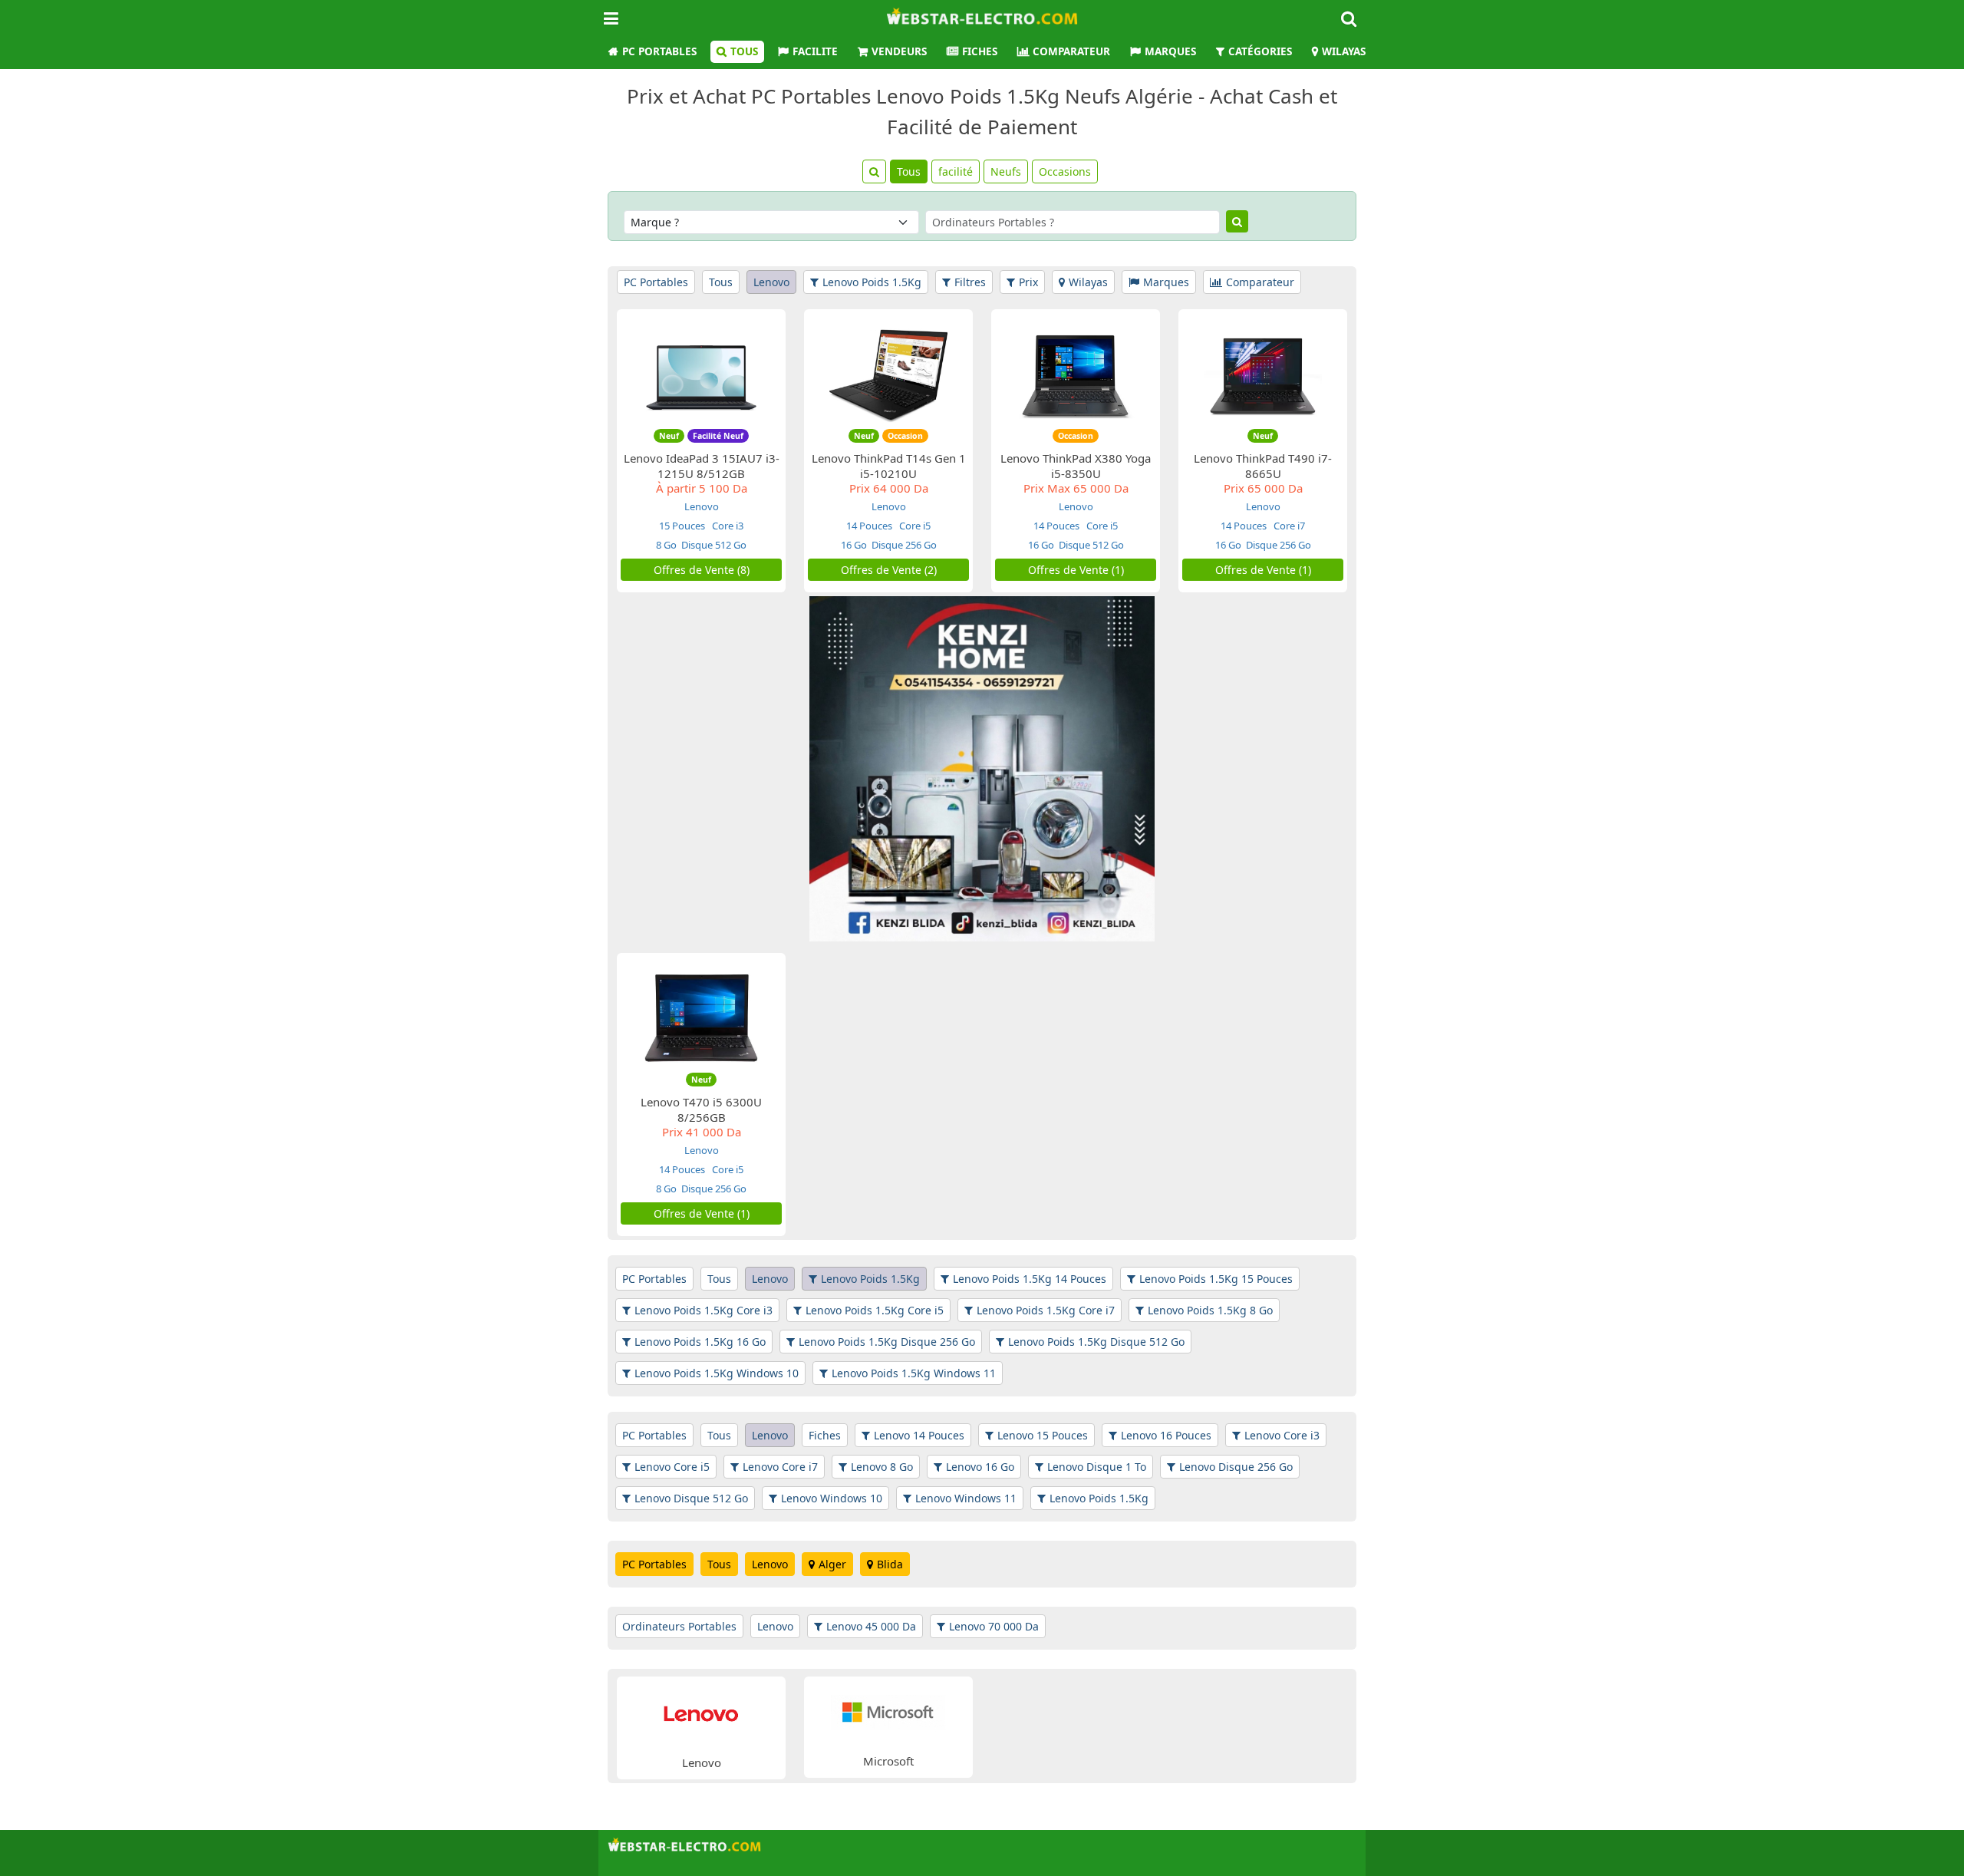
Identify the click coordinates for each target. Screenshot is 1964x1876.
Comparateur (1071, 51)
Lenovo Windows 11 (966, 1498)
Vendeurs (899, 51)
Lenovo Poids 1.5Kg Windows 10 (717, 1373)
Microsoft (888, 1761)
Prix (1028, 282)
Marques (1170, 51)
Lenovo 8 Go (882, 1467)
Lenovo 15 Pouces (1043, 1435)
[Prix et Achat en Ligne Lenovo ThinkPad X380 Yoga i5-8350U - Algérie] (1076, 375)
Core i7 (1288, 526)
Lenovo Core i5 (672, 1467)
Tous (744, 51)
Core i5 (914, 526)
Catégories (1260, 51)
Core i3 (727, 526)
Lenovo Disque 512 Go (691, 1498)
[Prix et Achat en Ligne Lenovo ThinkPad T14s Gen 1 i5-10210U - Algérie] (888, 375)
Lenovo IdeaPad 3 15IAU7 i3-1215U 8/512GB (702, 466)
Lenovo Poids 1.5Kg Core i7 (1046, 1310)
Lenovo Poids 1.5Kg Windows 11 (914, 1373)
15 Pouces (682, 526)
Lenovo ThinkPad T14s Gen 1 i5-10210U (889, 466)
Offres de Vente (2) (889, 570)
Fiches (980, 51)
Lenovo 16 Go (980, 1467)
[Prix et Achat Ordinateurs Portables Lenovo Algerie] (701, 1712)
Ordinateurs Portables (679, 1626)
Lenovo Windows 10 (832, 1498)
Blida (890, 1564)
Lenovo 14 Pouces (919, 1435)
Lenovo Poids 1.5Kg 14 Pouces (1030, 1279)
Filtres (970, 282)
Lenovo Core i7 (780, 1467)
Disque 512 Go (714, 545)
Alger (832, 1564)
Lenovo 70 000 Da (994, 1626)
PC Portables (659, 51)
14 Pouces (869, 526)
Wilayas (1344, 51)
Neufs (1006, 171)
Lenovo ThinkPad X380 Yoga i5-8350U (1076, 466)
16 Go (854, 545)
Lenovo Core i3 (1282, 1435)
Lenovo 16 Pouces (1166, 1435)
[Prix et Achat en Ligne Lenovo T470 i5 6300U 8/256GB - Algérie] (701, 1019)
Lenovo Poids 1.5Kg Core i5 (875, 1310)
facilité (956, 171)
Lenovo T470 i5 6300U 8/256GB (701, 1109)
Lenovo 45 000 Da (871, 1626)
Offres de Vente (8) (702, 570)
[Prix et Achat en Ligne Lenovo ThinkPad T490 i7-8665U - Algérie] (1263, 375)
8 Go (666, 545)
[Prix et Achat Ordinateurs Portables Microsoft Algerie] (888, 1711)
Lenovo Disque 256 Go (1236, 1467)
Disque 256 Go (904, 545)
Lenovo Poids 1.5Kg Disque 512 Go (1096, 1342)
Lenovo (771, 282)
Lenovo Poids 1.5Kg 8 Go (1210, 1310)
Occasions (1065, 171)
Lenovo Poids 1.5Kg (872, 282)
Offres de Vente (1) (1076, 570)
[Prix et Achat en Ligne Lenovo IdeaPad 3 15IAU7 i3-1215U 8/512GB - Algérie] (701, 375)
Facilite (815, 51)
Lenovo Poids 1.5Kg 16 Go (700, 1342)
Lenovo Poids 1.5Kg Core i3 (704, 1310)
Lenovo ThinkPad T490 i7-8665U (1263, 466)
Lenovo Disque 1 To (1097, 1467)
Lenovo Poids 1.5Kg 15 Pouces (1216, 1279)
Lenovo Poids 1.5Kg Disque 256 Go (887, 1342)
